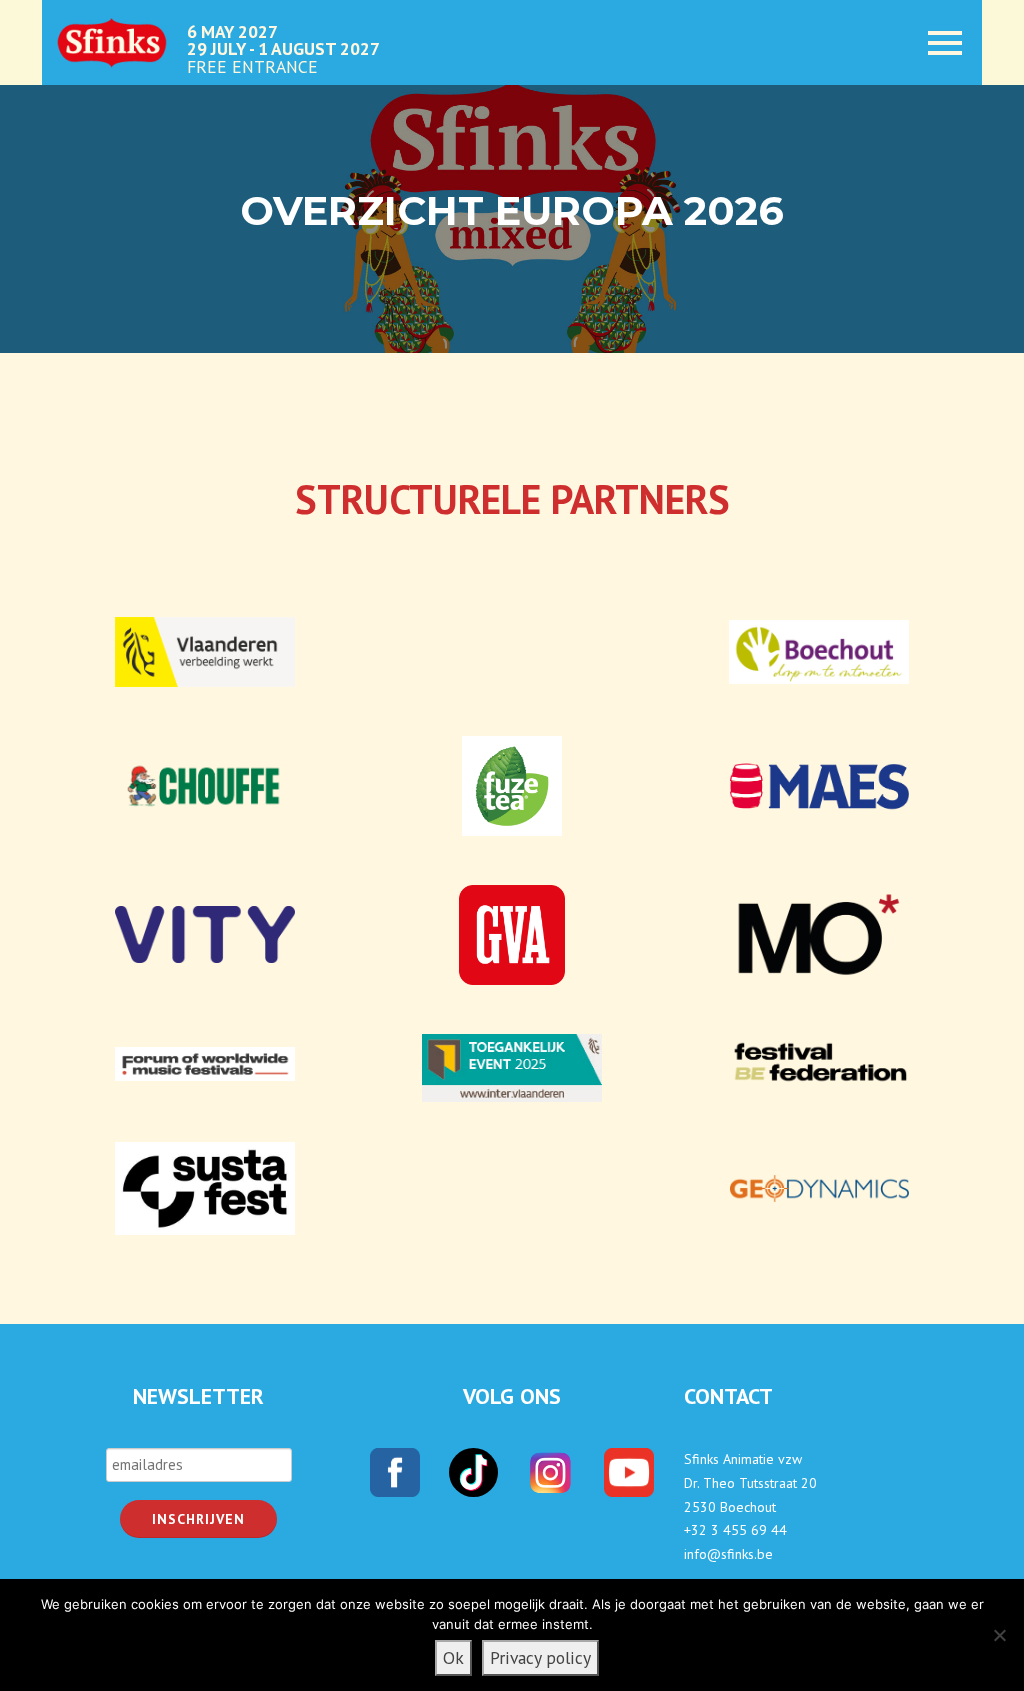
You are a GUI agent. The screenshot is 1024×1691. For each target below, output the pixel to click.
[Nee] (999, 1635)
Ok (453, 1657)
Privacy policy (540, 1657)
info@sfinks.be (728, 1554)
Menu (933, 42)
